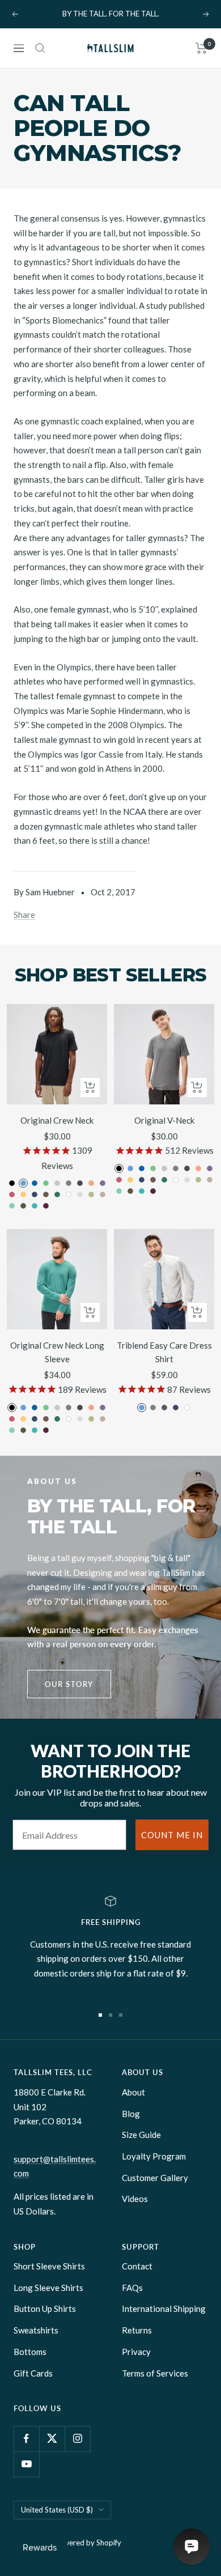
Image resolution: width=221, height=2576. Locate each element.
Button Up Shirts (45, 2309)
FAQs (132, 2288)
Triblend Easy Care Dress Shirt (164, 1352)
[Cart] (201, 48)
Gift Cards (33, 2373)
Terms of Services (155, 2373)
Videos (135, 2199)
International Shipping (164, 2309)
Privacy (136, 2352)
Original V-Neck (164, 1120)
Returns (137, 2330)
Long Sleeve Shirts (48, 2288)
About (133, 2092)
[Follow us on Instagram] (77, 2439)
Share (24, 915)
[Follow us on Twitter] (52, 2439)
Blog (131, 2114)
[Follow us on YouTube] (26, 2464)
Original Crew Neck (57, 1120)
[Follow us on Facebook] (26, 2439)
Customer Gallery (155, 2178)
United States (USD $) (57, 2510)
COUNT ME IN (172, 1835)
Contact (137, 2266)
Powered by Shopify (88, 2543)
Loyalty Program (154, 2156)
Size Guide (141, 2135)
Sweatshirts (36, 2330)
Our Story (69, 1684)
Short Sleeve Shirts (49, 2266)
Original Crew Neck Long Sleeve (57, 1352)
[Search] (40, 48)
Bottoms (30, 2352)
